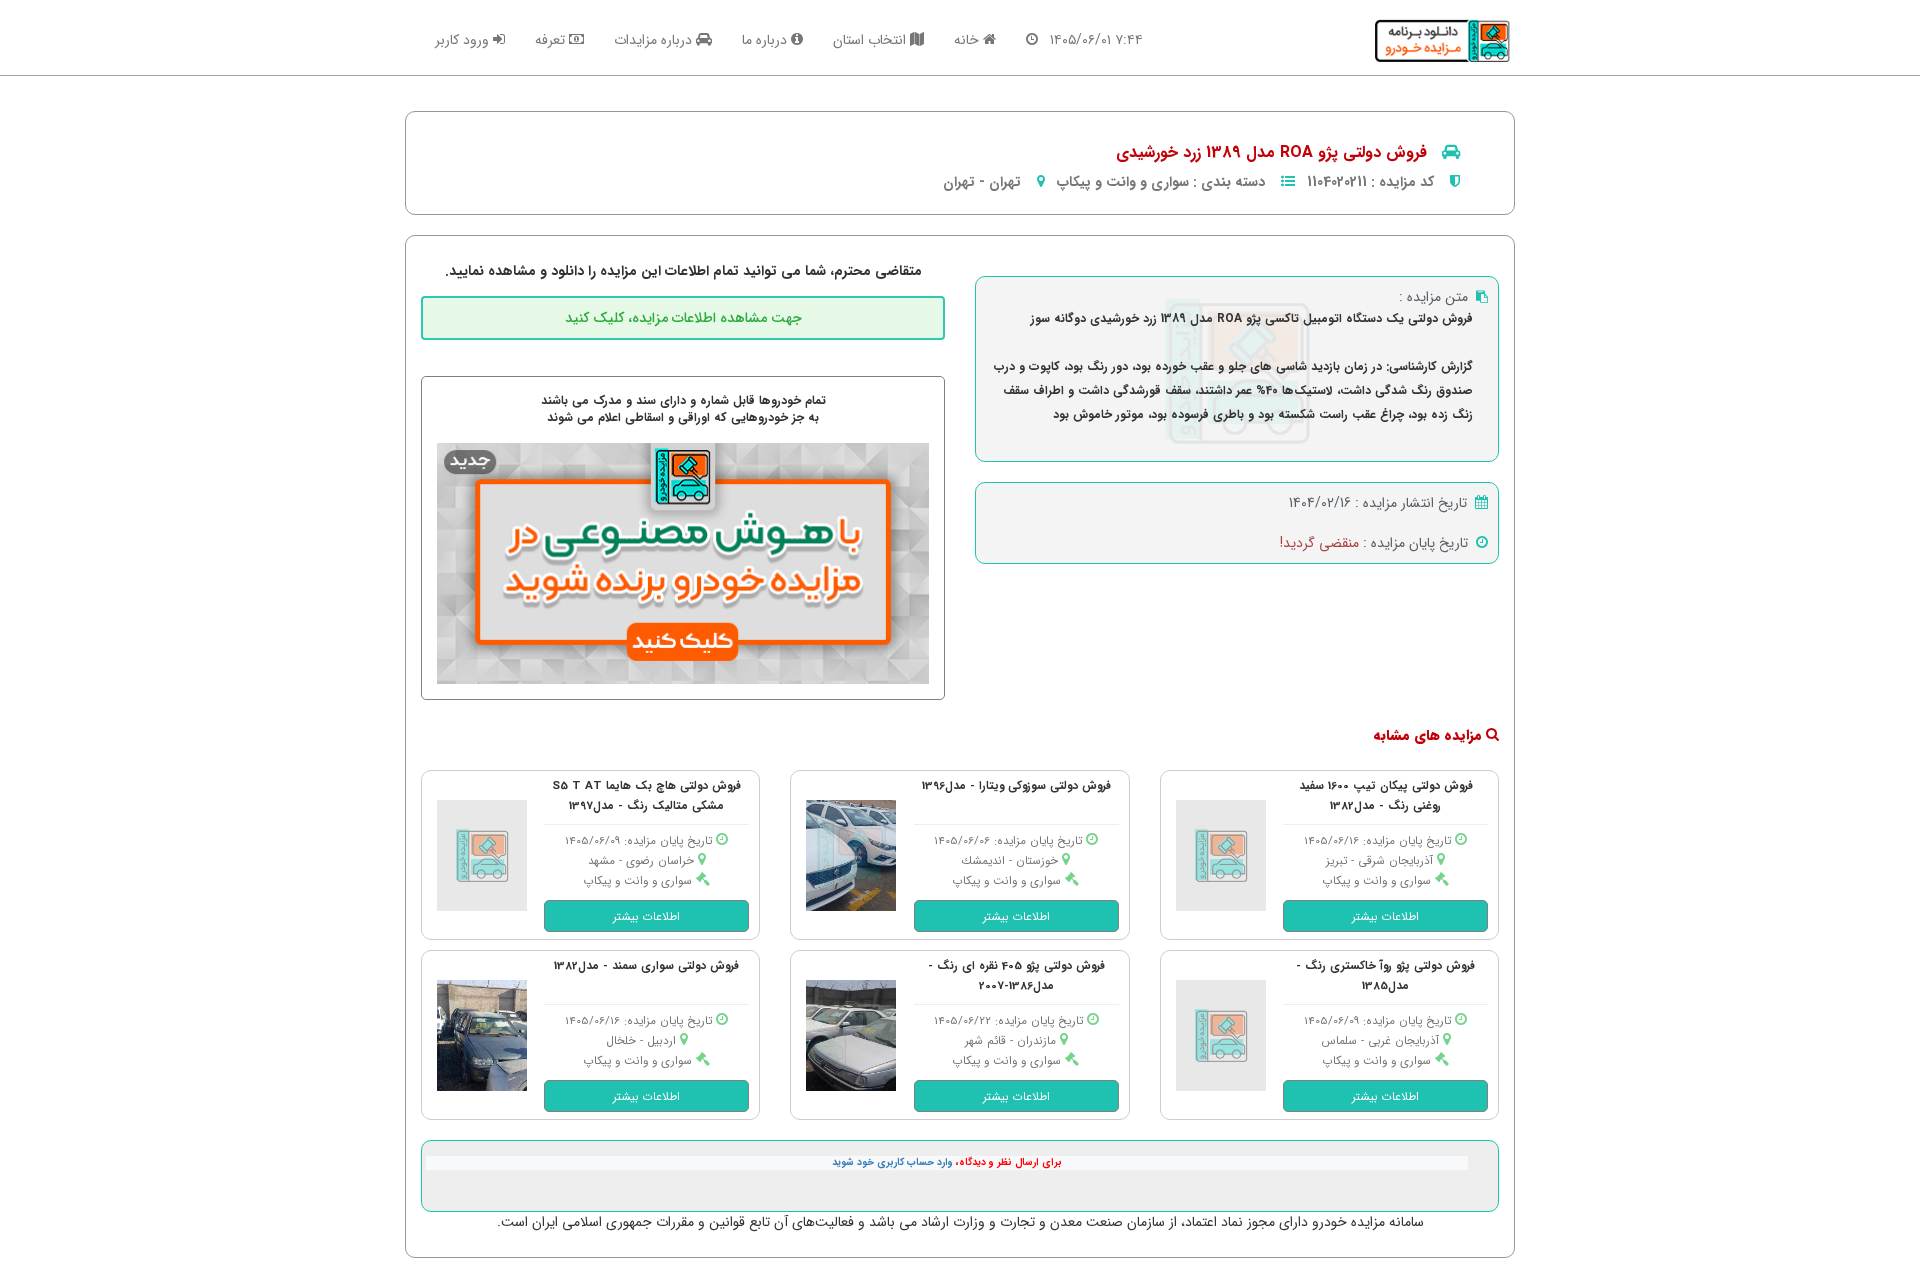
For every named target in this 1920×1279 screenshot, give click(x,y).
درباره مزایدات (655, 40)
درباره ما (766, 40)
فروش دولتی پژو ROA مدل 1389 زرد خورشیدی (1271, 152)
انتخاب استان (871, 40)
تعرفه (552, 40)
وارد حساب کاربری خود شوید (892, 1162)
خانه (968, 40)
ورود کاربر (464, 40)
